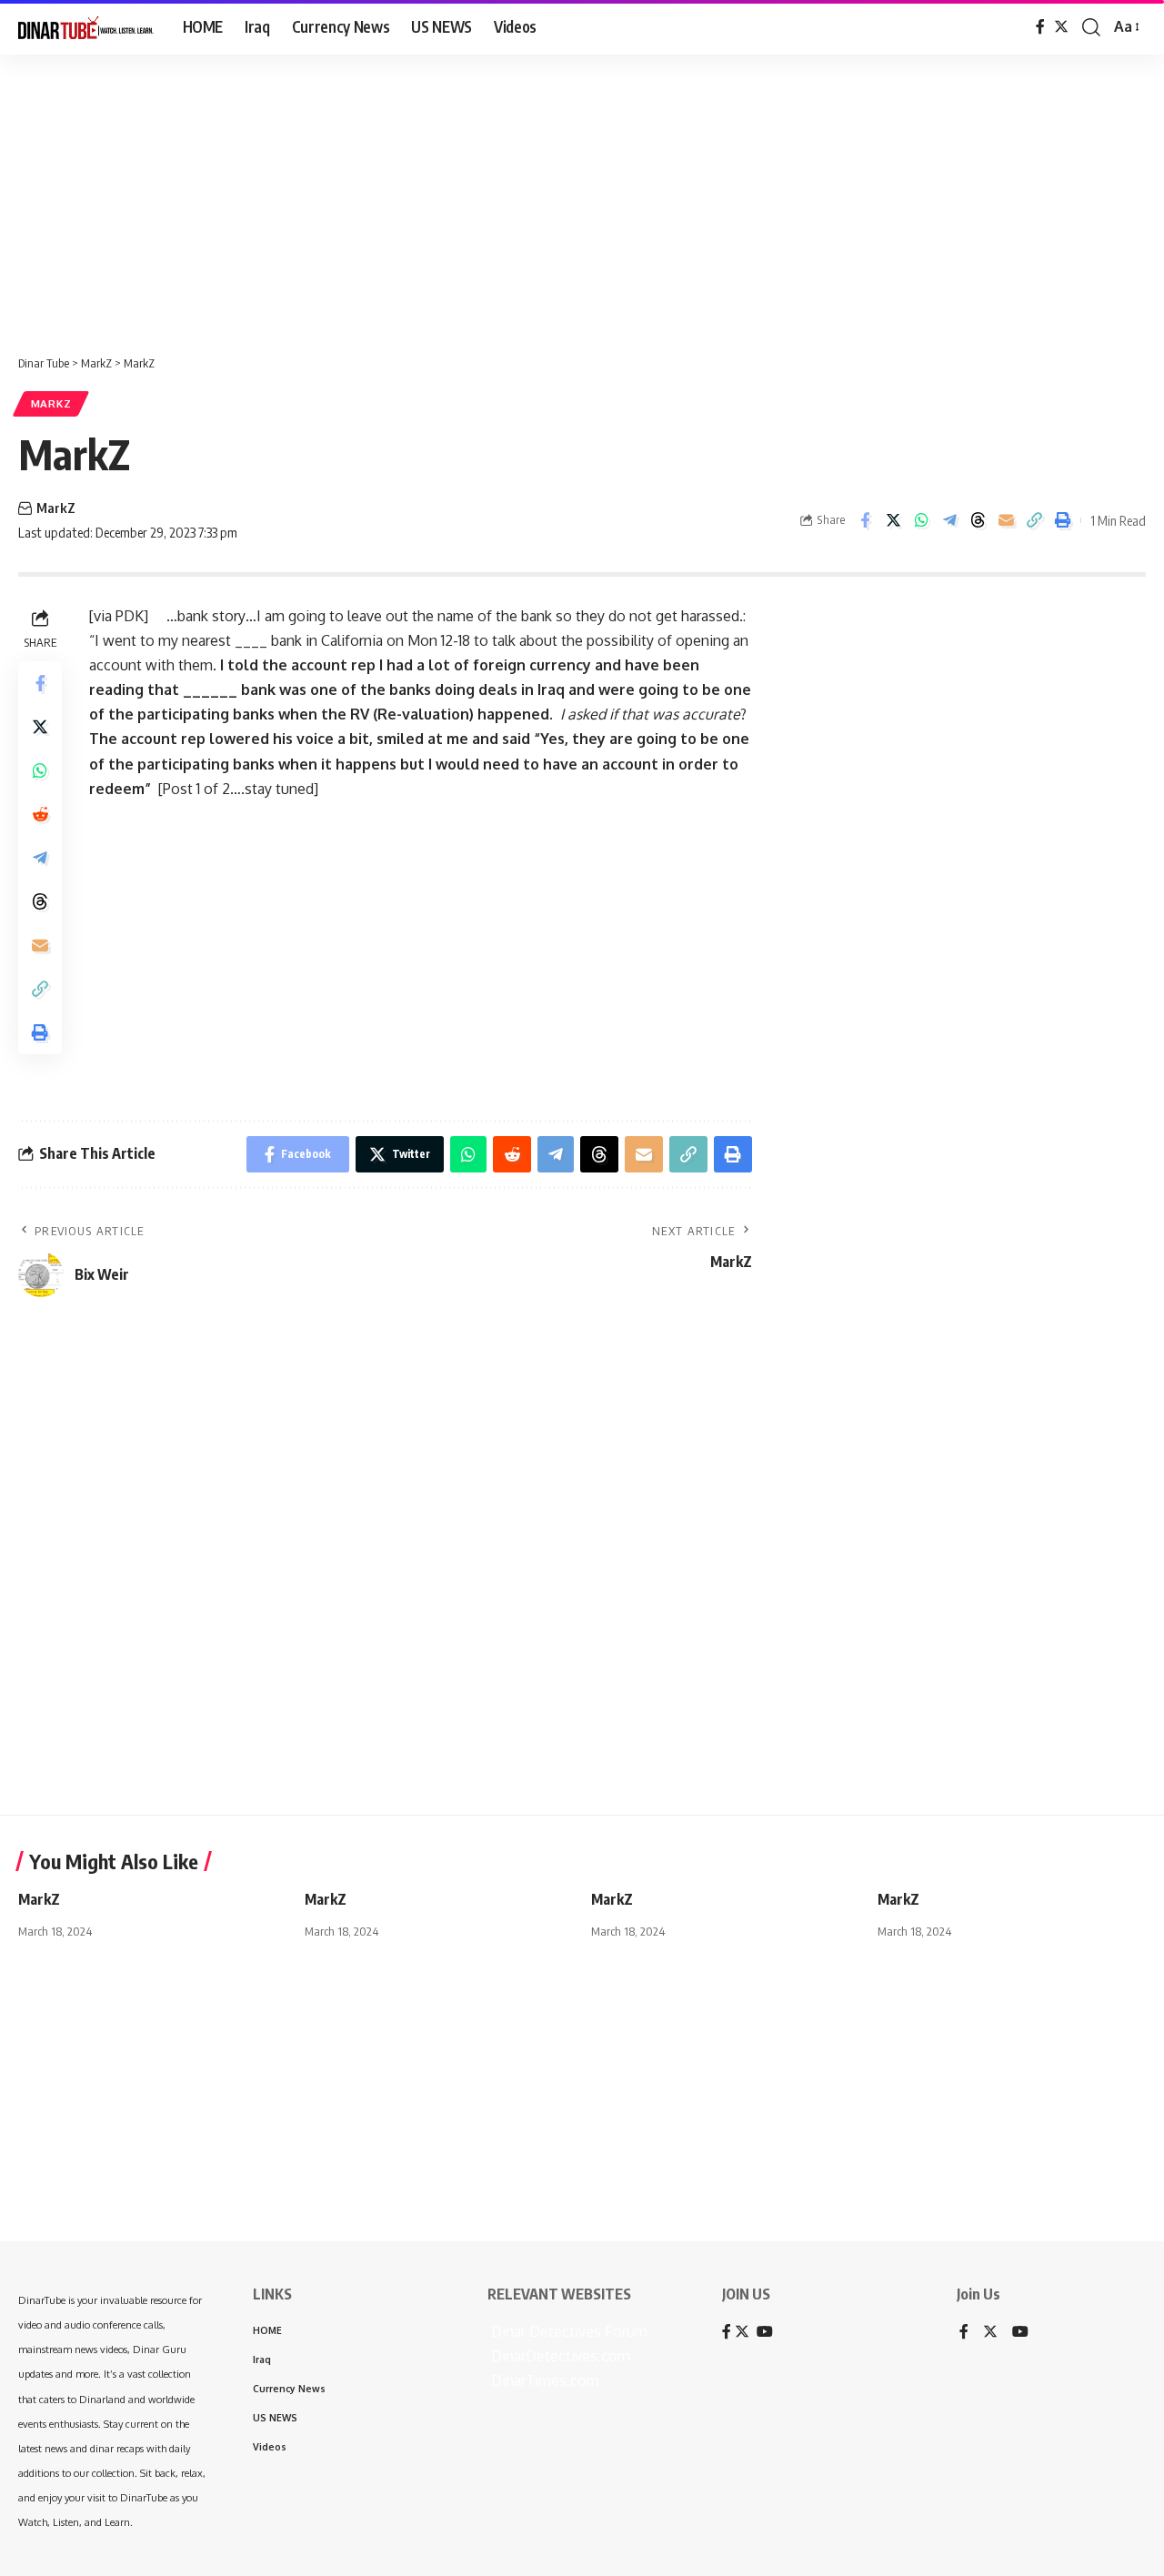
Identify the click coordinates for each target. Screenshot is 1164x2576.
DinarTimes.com (543, 2380)
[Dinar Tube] (86, 27)
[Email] (1006, 520)
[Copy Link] (1034, 520)
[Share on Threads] (978, 520)
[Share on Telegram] (949, 520)
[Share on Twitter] (893, 520)
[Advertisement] (564, 196)
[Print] (1062, 520)
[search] (1091, 27)
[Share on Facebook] (865, 520)
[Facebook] (1040, 27)
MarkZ (51, 403)
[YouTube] (1020, 2333)
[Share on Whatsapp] (921, 520)
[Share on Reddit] (40, 813)
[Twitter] (1061, 27)
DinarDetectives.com (559, 2356)
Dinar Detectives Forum (567, 2331)
